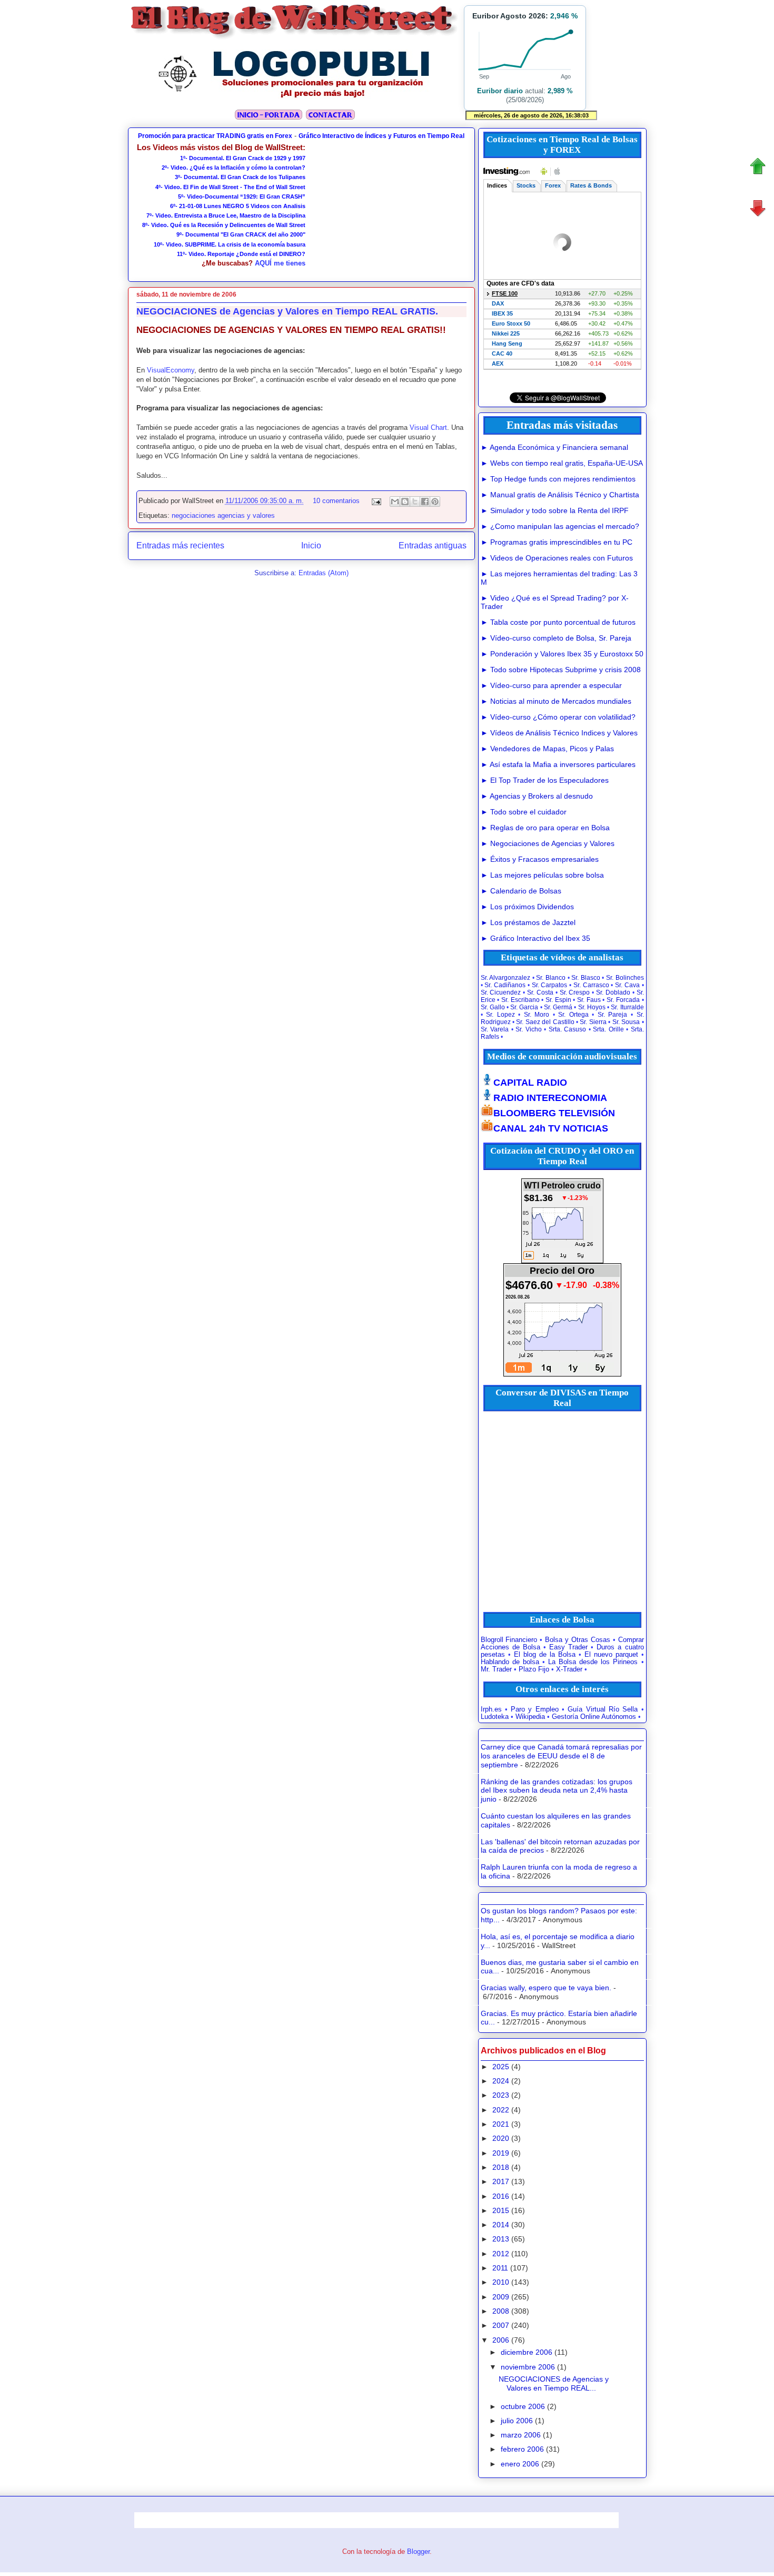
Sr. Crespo (575, 992)
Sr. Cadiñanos (505, 985)
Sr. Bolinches (625, 978)
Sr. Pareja (613, 1015)
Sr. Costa (540, 992)
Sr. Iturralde (627, 1007)
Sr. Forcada (623, 1000)
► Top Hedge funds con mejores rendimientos (558, 479)
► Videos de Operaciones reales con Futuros (557, 558)
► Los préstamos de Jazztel (528, 922)
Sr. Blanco (551, 978)
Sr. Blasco (586, 978)
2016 (501, 2196)
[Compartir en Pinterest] (435, 502)
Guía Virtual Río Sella (603, 1709)
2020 (501, 2138)
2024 (501, 2081)
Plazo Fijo (534, 1669)
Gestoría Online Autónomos (594, 1717)
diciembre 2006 (527, 2352)
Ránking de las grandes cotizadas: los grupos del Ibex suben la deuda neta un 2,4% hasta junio (557, 1791)
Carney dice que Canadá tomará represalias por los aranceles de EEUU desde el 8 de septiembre (561, 1756)
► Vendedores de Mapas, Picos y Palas (547, 749)
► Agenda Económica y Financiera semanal (554, 447)
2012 (501, 2254)
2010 (501, 2282)
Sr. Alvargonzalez (506, 978)
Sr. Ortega (573, 1015)
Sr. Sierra (593, 1022)
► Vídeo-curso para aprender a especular (551, 685)
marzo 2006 (521, 2435)
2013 (501, 2239)
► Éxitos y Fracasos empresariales (540, 859)
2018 (501, 2167)
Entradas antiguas (433, 545)
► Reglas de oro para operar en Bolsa (545, 828)
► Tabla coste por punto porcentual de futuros (558, 622)
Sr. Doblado (613, 992)
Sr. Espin (558, 1000)
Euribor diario (500, 91)
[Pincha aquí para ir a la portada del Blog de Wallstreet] (268, 118)
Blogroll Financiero (509, 1640)
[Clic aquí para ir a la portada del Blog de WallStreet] (295, 38)
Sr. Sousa (626, 1022)
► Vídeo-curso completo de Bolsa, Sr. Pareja (556, 638)
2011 (500, 2268)
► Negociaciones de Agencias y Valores (548, 843)
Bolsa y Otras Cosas (578, 1640)
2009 (501, 2297)
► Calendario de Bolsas (521, 891)
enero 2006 (520, 2464)
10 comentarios (336, 501)
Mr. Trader (496, 1669)
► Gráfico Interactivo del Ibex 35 (535, 938)
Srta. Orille (608, 1029)
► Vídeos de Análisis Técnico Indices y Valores (559, 733)
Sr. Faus (589, 1000)
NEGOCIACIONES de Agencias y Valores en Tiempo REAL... (554, 2383)
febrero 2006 (522, 2449)
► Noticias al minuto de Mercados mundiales (556, 701)
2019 (501, 2153)
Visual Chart (428, 427)
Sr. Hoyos (592, 1007)
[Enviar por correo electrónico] (395, 502)
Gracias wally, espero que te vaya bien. (546, 1988)
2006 (501, 2340)
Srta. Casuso (568, 1029)
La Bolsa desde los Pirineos (593, 1662)
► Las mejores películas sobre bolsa (542, 875)
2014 (501, 2225)
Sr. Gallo (493, 1007)
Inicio (311, 545)
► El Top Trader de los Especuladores (545, 780)
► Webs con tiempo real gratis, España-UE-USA (562, 463)
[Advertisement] (386, 209)
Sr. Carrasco (591, 985)
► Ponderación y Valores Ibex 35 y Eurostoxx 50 (562, 654)
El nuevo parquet (611, 1655)
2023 (501, 2095)
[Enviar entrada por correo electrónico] (376, 501)
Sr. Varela (495, 1029)
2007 (501, 2325)
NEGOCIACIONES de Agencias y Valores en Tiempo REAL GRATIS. (287, 311)
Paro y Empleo (535, 1709)
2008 (501, 2311)
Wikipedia (530, 1717)
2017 (501, 2181)
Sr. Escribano (520, 1000)
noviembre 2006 (528, 2367)
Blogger (418, 2552)
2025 (501, 2067)
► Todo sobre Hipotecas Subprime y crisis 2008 (561, 670)
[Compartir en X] (415, 502)
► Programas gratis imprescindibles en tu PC (557, 542)
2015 (501, 2210)
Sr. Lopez (500, 1015)
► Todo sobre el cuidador (524, 812)
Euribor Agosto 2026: (525, 16)
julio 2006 (517, 2421)
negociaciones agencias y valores (223, 515)
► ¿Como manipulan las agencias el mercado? (560, 526)
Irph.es (491, 1709)
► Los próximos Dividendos (527, 907)
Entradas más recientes (180, 545)
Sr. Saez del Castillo (545, 1022)
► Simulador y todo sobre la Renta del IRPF (555, 510)
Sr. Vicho (529, 1029)
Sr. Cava (627, 985)
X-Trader (569, 1669)
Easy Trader (568, 1647)
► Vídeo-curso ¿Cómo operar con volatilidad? (558, 717)
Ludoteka (495, 1717)
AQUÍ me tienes (280, 263)
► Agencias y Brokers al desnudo (537, 796)
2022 (501, 2110)
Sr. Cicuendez (501, 992)
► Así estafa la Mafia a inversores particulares (558, 764)
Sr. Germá (558, 1007)
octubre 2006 (523, 2406)
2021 (501, 2124)
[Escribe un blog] (405, 502)
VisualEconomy (171, 370)
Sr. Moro (537, 1015)
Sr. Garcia (524, 1007)
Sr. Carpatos (550, 985)
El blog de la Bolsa (545, 1655)
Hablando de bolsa (510, 1662)
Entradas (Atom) (324, 573)
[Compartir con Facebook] (425, 502)
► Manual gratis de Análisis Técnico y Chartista (560, 495)
